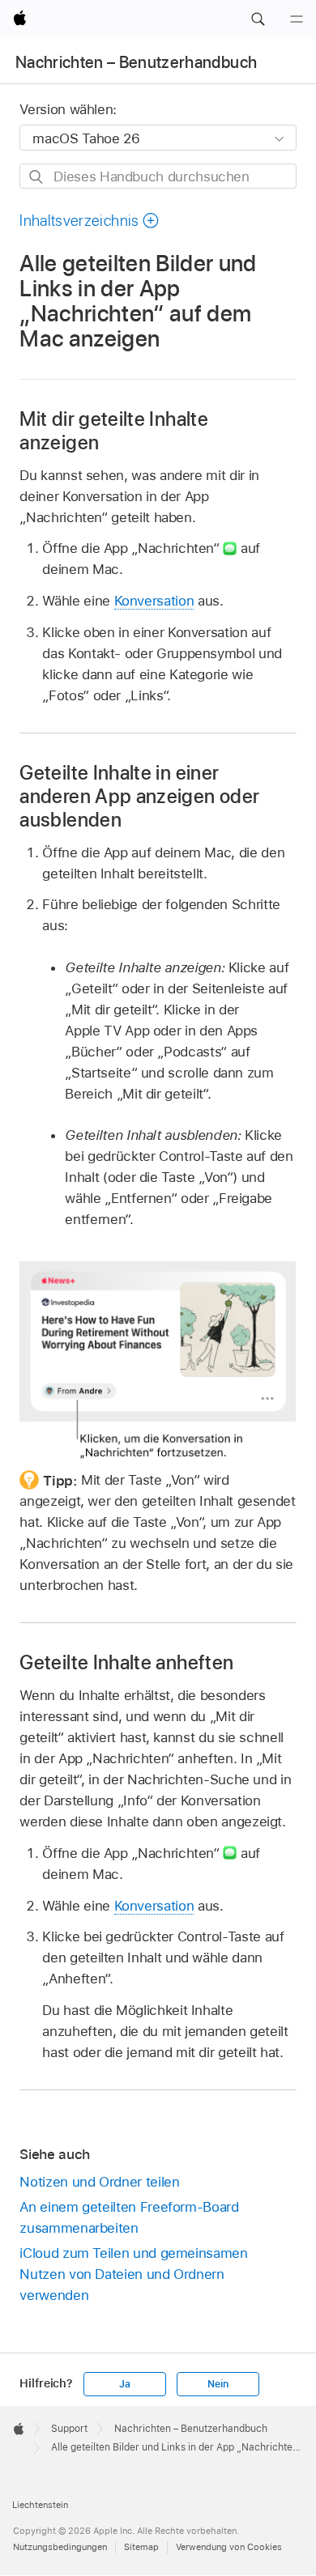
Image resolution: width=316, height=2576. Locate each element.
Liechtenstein (40, 2505)
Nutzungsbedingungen (60, 2547)
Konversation (154, 601)
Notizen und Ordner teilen (99, 2182)
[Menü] (297, 19)
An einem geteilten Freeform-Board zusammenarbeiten (129, 2217)
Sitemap (141, 2547)
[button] (258, 19)
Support (69, 2429)
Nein (218, 2384)
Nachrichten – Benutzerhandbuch (136, 62)
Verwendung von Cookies (229, 2547)
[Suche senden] (37, 177)
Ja (125, 2384)
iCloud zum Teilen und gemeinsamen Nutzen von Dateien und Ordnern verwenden (133, 2274)
